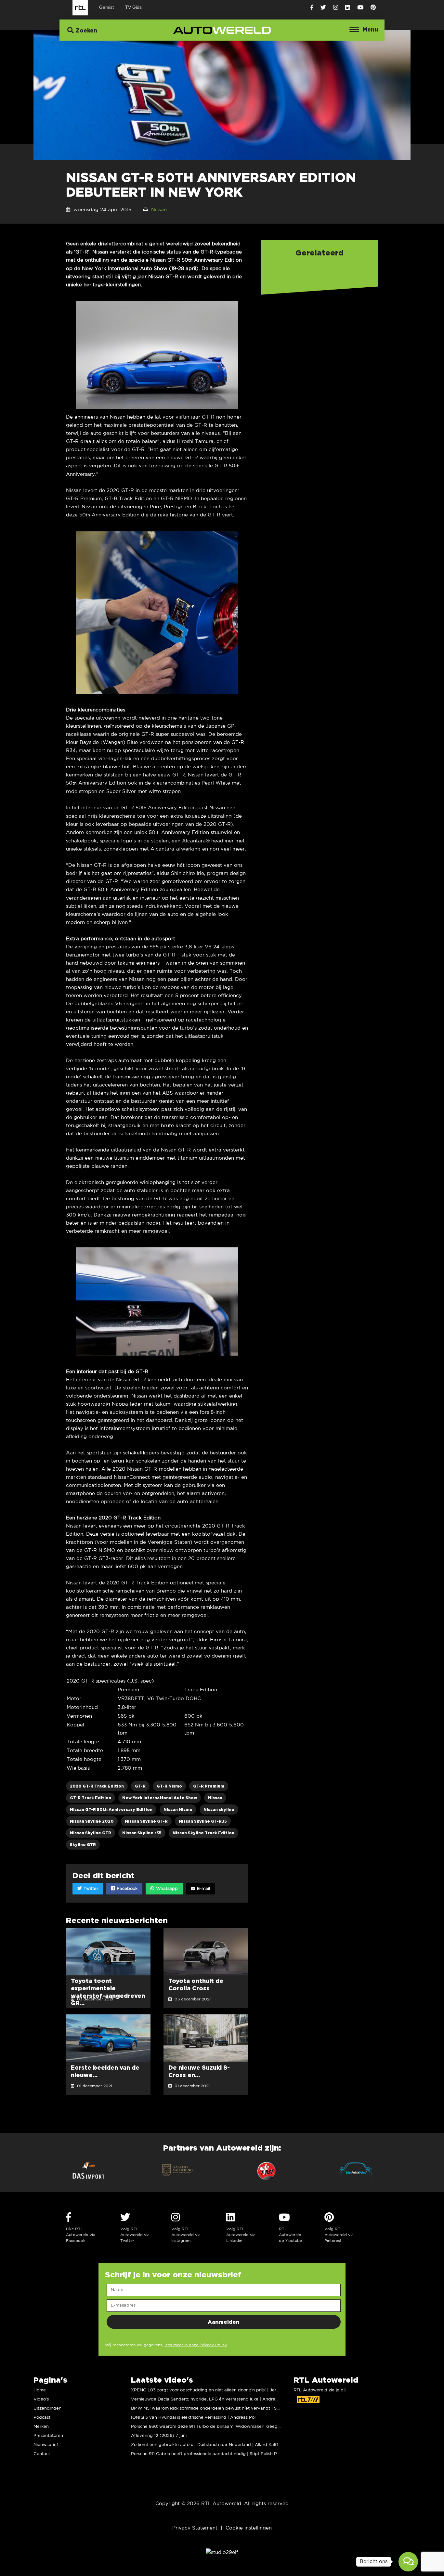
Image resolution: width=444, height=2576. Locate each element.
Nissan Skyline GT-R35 (203, 1821)
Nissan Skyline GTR (91, 1833)
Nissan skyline (219, 1809)
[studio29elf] (222, 2552)
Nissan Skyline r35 (142, 1833)
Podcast (42, 2418)
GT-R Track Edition (91, 1798)
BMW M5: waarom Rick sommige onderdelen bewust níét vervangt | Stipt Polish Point (220, 2408)
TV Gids (133, 7)
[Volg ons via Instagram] (336, 8)
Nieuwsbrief (46, 2445)
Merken (41, 2427)
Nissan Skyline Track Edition (203, 1833)
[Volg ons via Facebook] (312, 8)
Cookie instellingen (249, 2528)
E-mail (203, 1889)
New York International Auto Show (160, 1798)
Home (40, 2390)
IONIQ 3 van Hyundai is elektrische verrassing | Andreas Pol (193, 2418)
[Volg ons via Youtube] (360, 8)
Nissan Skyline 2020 (92, 1821)
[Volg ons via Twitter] (323, 8)
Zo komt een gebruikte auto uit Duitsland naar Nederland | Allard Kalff (205, 2445)
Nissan (159, 210)
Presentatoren (48, 2436)
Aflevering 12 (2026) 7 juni (159, 2436)
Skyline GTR (83, 1845)
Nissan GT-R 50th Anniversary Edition (111, 1809)
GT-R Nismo (169, 1786)
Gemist (106, 7)
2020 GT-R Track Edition (97, 1786)
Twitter (90, 1889)
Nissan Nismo (178, 1809)
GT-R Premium (209, 1786)
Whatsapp (166, 1889)
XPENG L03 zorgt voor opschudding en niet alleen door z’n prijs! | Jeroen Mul (212, 2390)
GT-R (140, 1786)
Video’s (41, 2399)
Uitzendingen (47, 2408)
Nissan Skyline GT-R (146, 1821)
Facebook (126, 1889)
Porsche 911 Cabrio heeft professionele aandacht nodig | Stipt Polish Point (208, 2454)
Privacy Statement (195, 2528)
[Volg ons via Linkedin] (348, 8)
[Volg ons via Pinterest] (373, 8)
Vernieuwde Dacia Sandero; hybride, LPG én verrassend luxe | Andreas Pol (209, 2399)
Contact (42, 2454)
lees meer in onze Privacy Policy (196, 2345)
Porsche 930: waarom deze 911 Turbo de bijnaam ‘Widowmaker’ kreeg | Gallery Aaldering (224, 2427)
